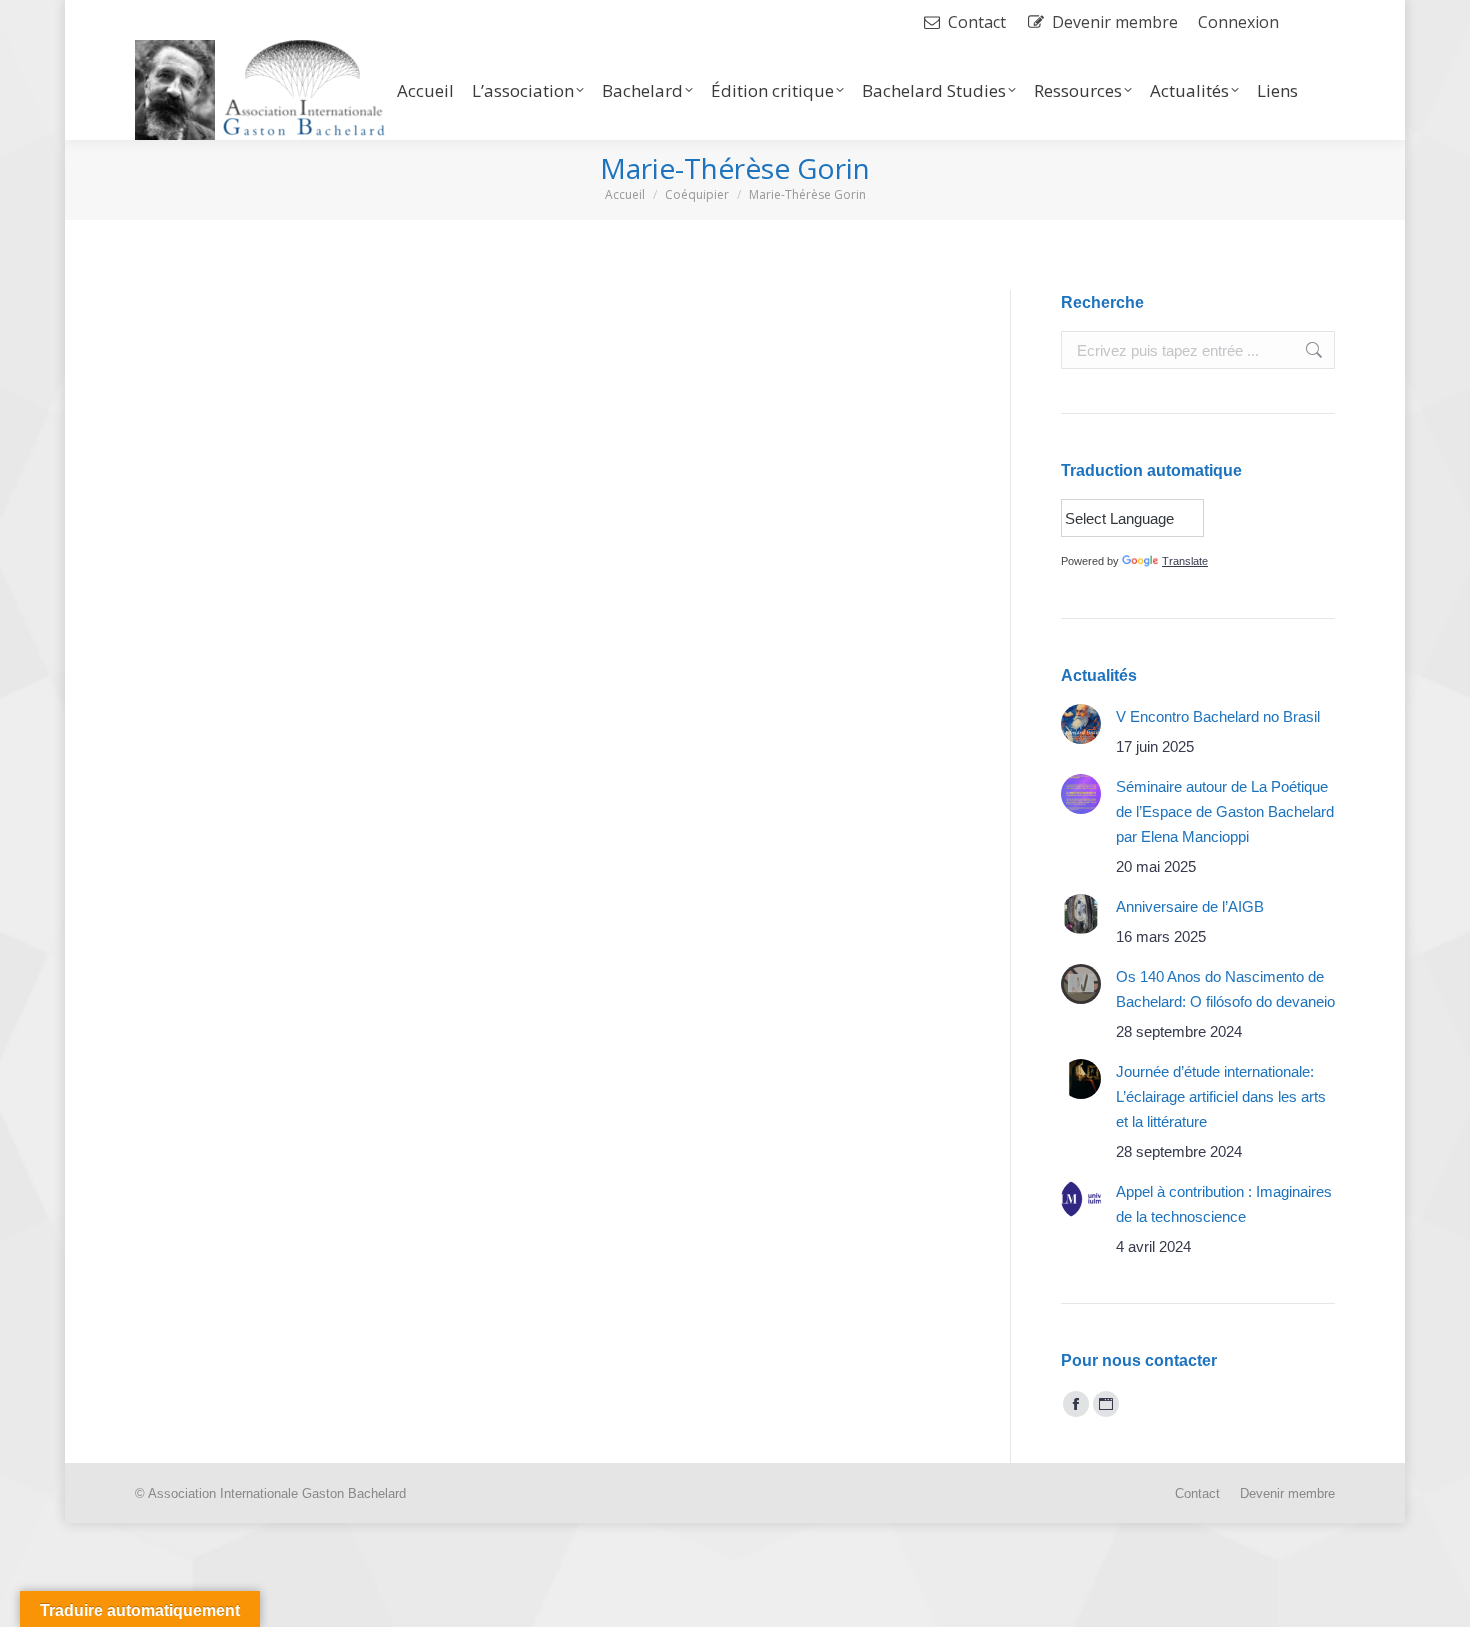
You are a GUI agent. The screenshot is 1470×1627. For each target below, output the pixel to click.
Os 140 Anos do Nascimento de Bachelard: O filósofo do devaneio (1225, 989)
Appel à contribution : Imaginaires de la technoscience (1224, 1204)
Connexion (1238, 22)
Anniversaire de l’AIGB (1190, 906)
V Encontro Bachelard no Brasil (1218, 716)
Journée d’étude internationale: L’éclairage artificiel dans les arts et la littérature (1221, 1096)
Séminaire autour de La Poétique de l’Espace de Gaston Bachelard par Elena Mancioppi (1225, 811)
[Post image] (1081, 724)
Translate (1185, 561)
